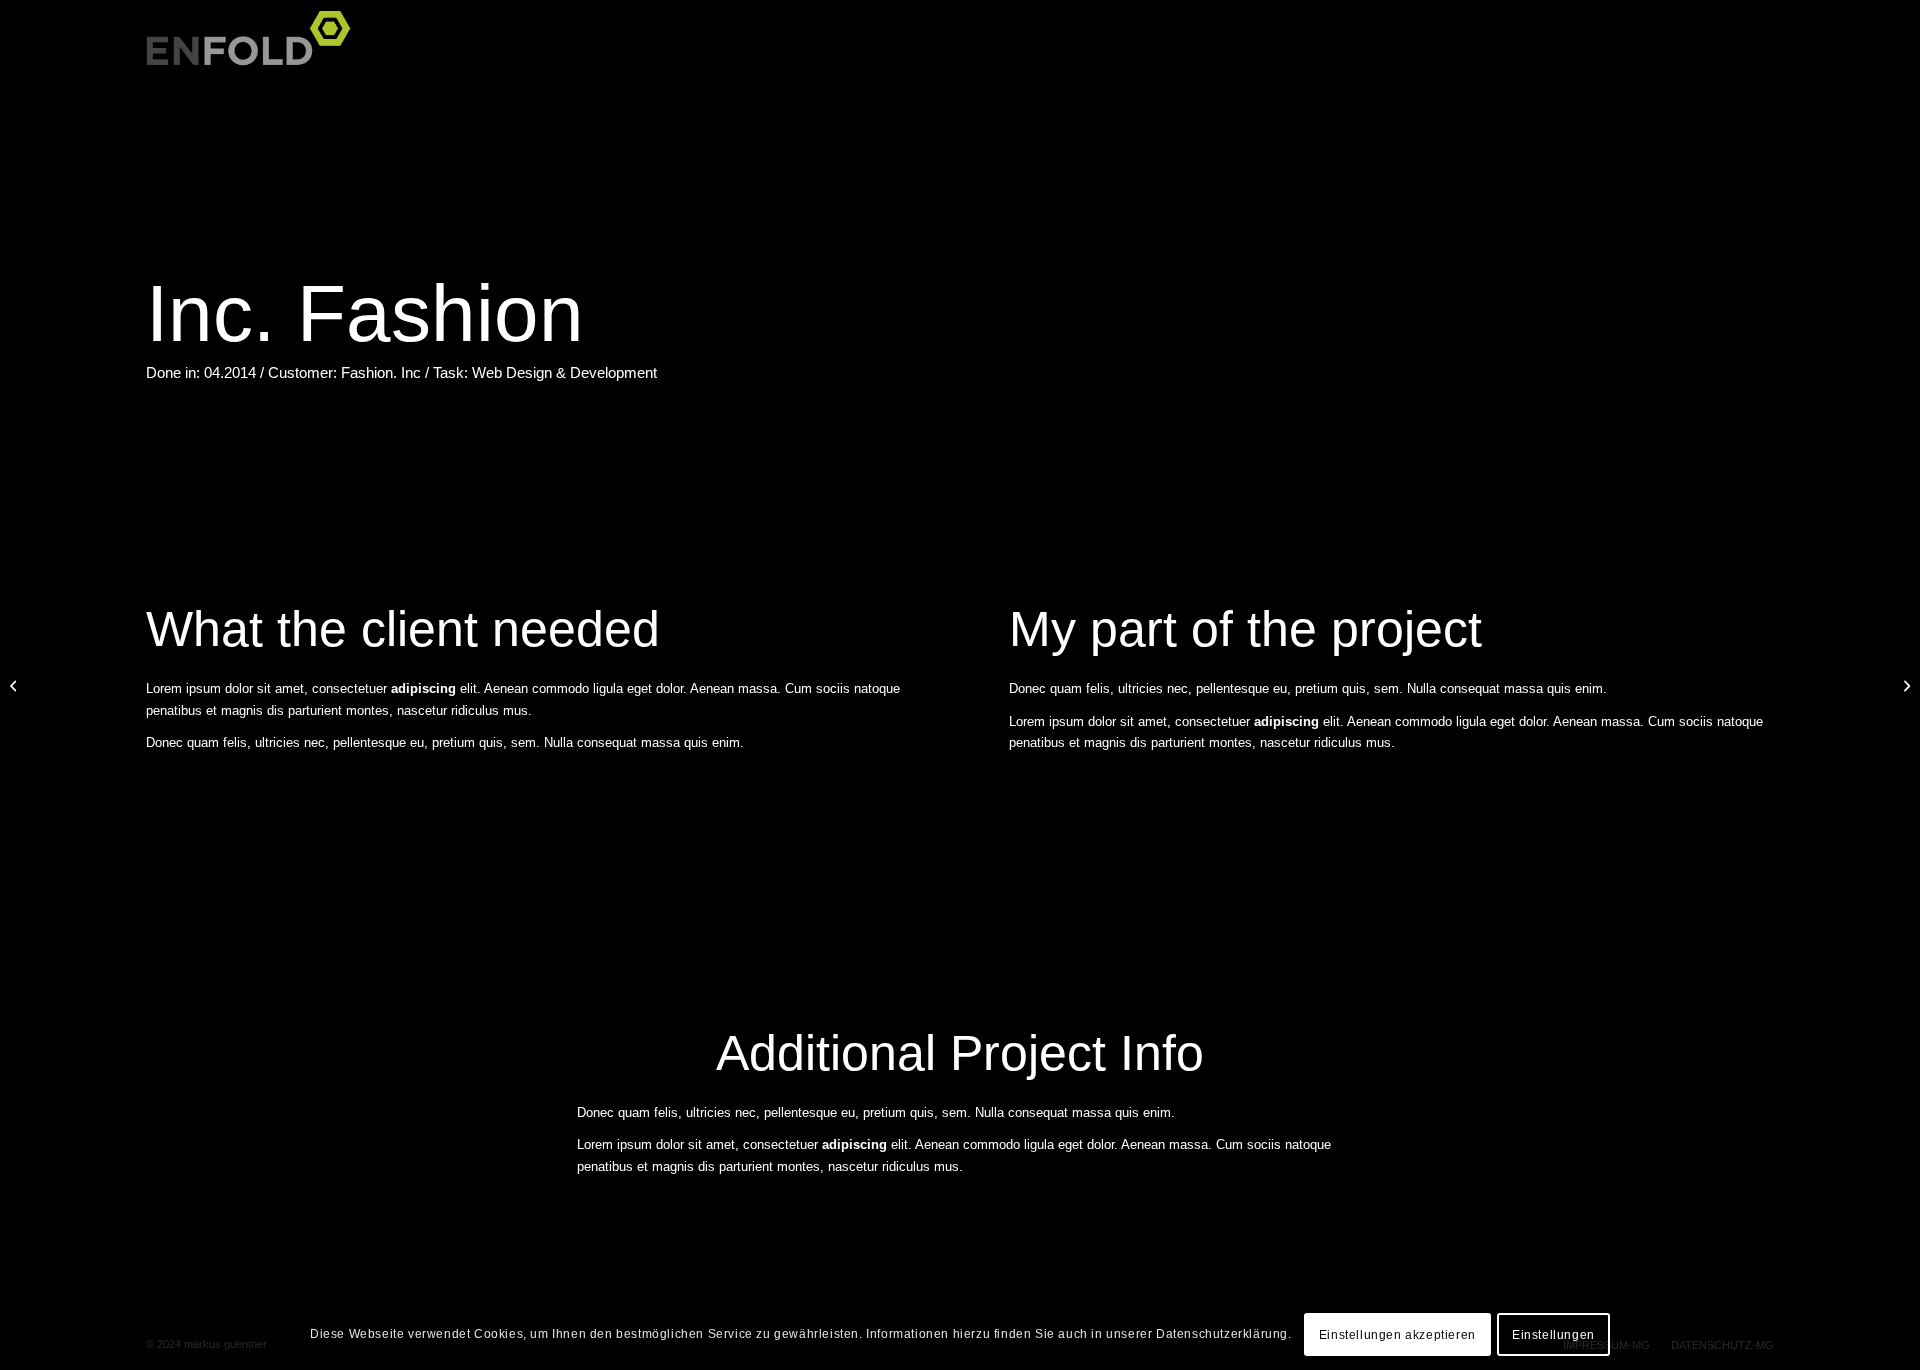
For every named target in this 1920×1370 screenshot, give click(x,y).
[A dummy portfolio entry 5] (15, 685)
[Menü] (1750, 50)
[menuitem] (1750, 50)
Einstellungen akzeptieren (1397, 1335)
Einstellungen (1553, 1335)
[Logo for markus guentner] (255, 50)
